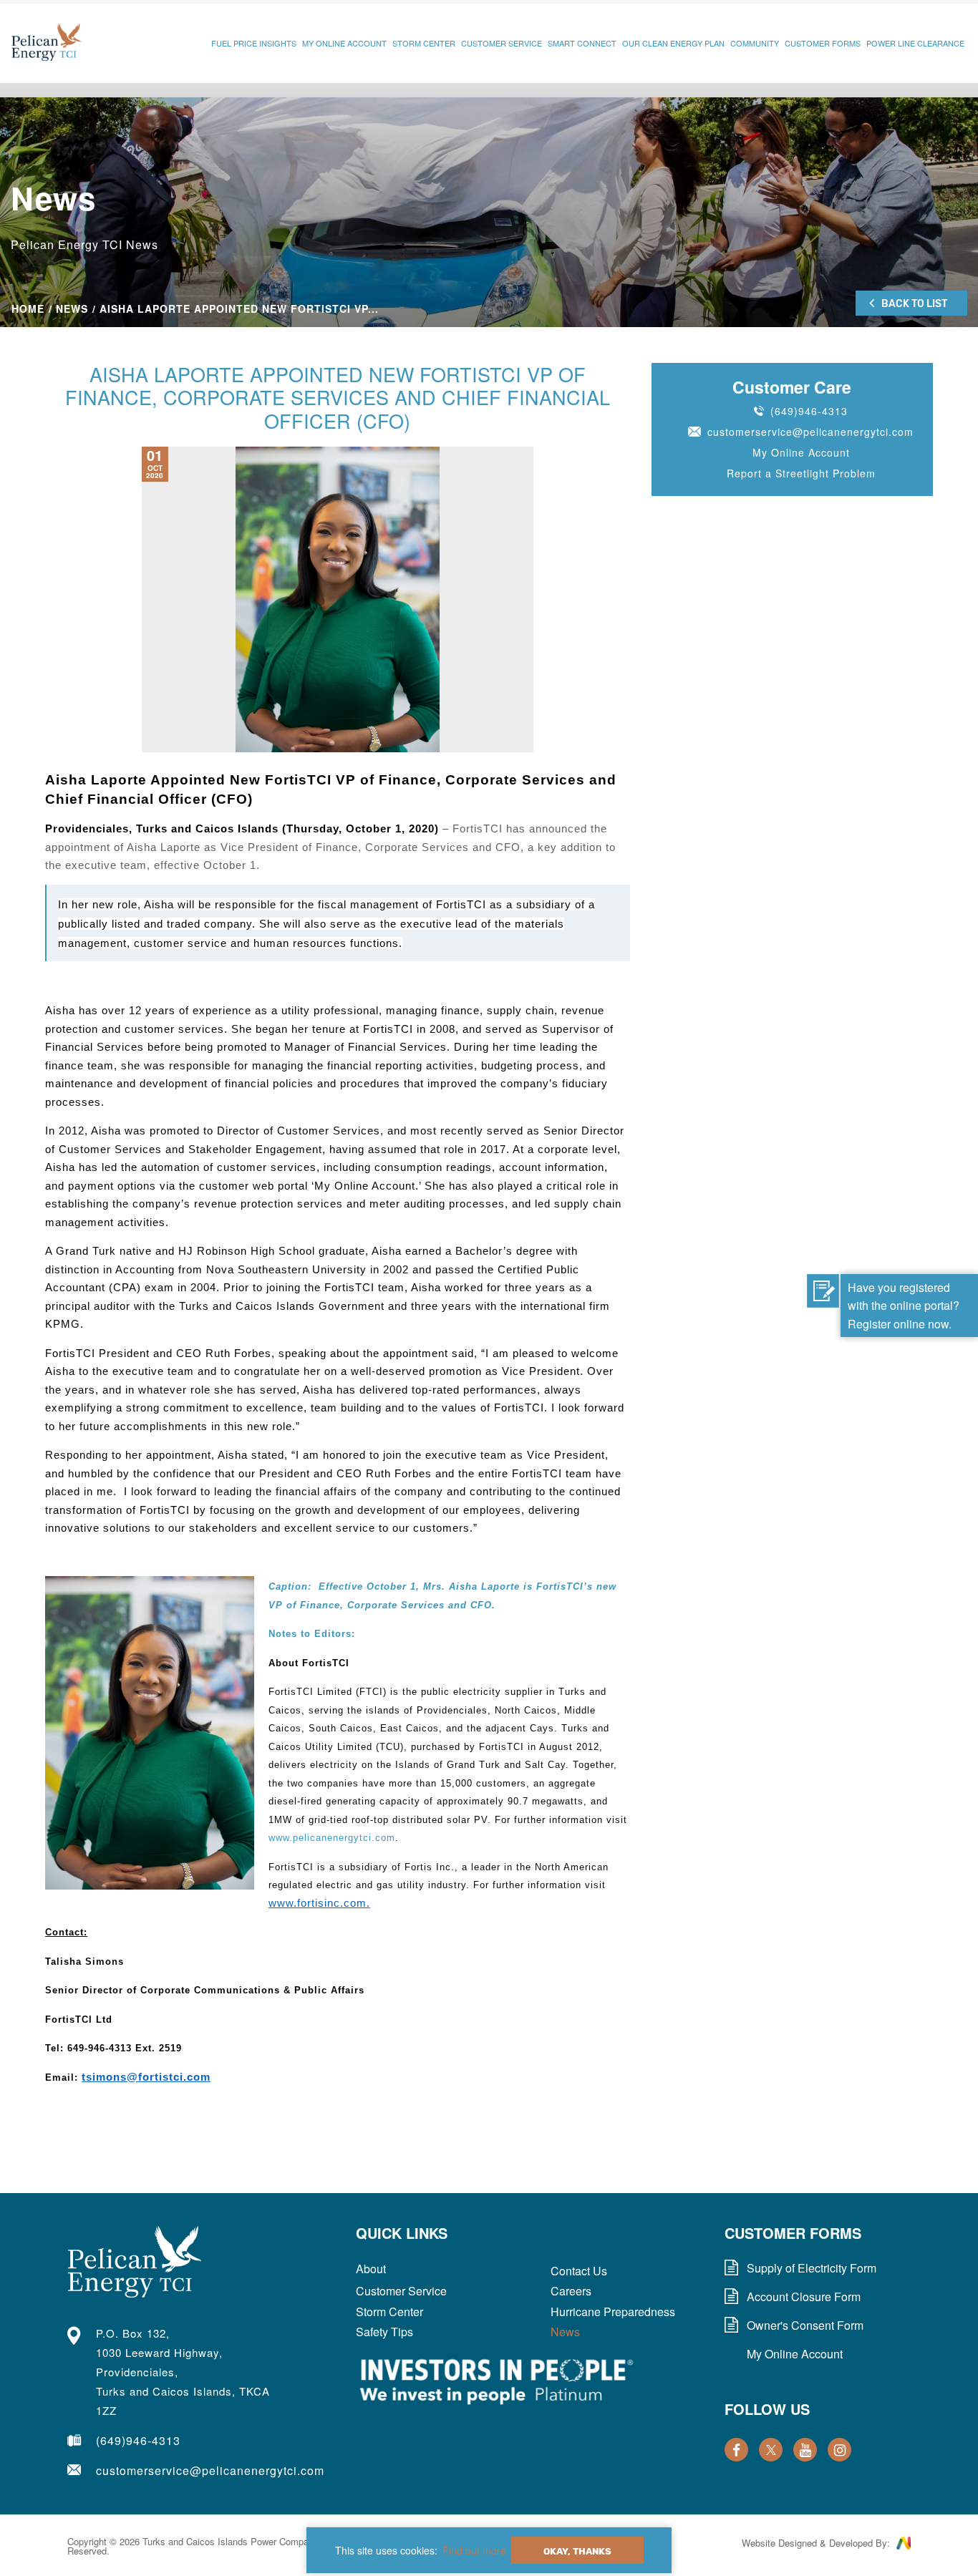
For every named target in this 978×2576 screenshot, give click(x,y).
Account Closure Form (804, 2297)
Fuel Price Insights (254, 43)
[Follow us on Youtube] (805, 2450)
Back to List (914, 304)
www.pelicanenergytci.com (332, 1838)
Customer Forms (823, 43)
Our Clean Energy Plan (673, 43)
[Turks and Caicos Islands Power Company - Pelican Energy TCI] (47, 43)
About (371, 2269)
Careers (571, 2291)
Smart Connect (582, 43)
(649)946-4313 (809, 411)
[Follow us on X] (771, 2450)
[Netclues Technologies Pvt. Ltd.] (904, 2545)
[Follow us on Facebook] (736, 2450)
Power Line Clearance (915, 43)
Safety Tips (384, 2332)
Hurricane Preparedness (613, 2312)
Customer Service (502, 43)
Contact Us (579, 2271)
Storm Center (424, 43)
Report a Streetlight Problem (801, 473)
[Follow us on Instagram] (839, 2450)
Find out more (474, 2550)
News (72, 308)
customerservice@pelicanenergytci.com (810, 432)
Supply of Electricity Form (812, 2268)
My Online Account (344, 43)
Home (28, 308)
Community (755, 43)
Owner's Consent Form (805, 2325)
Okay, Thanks (577, 2551)
